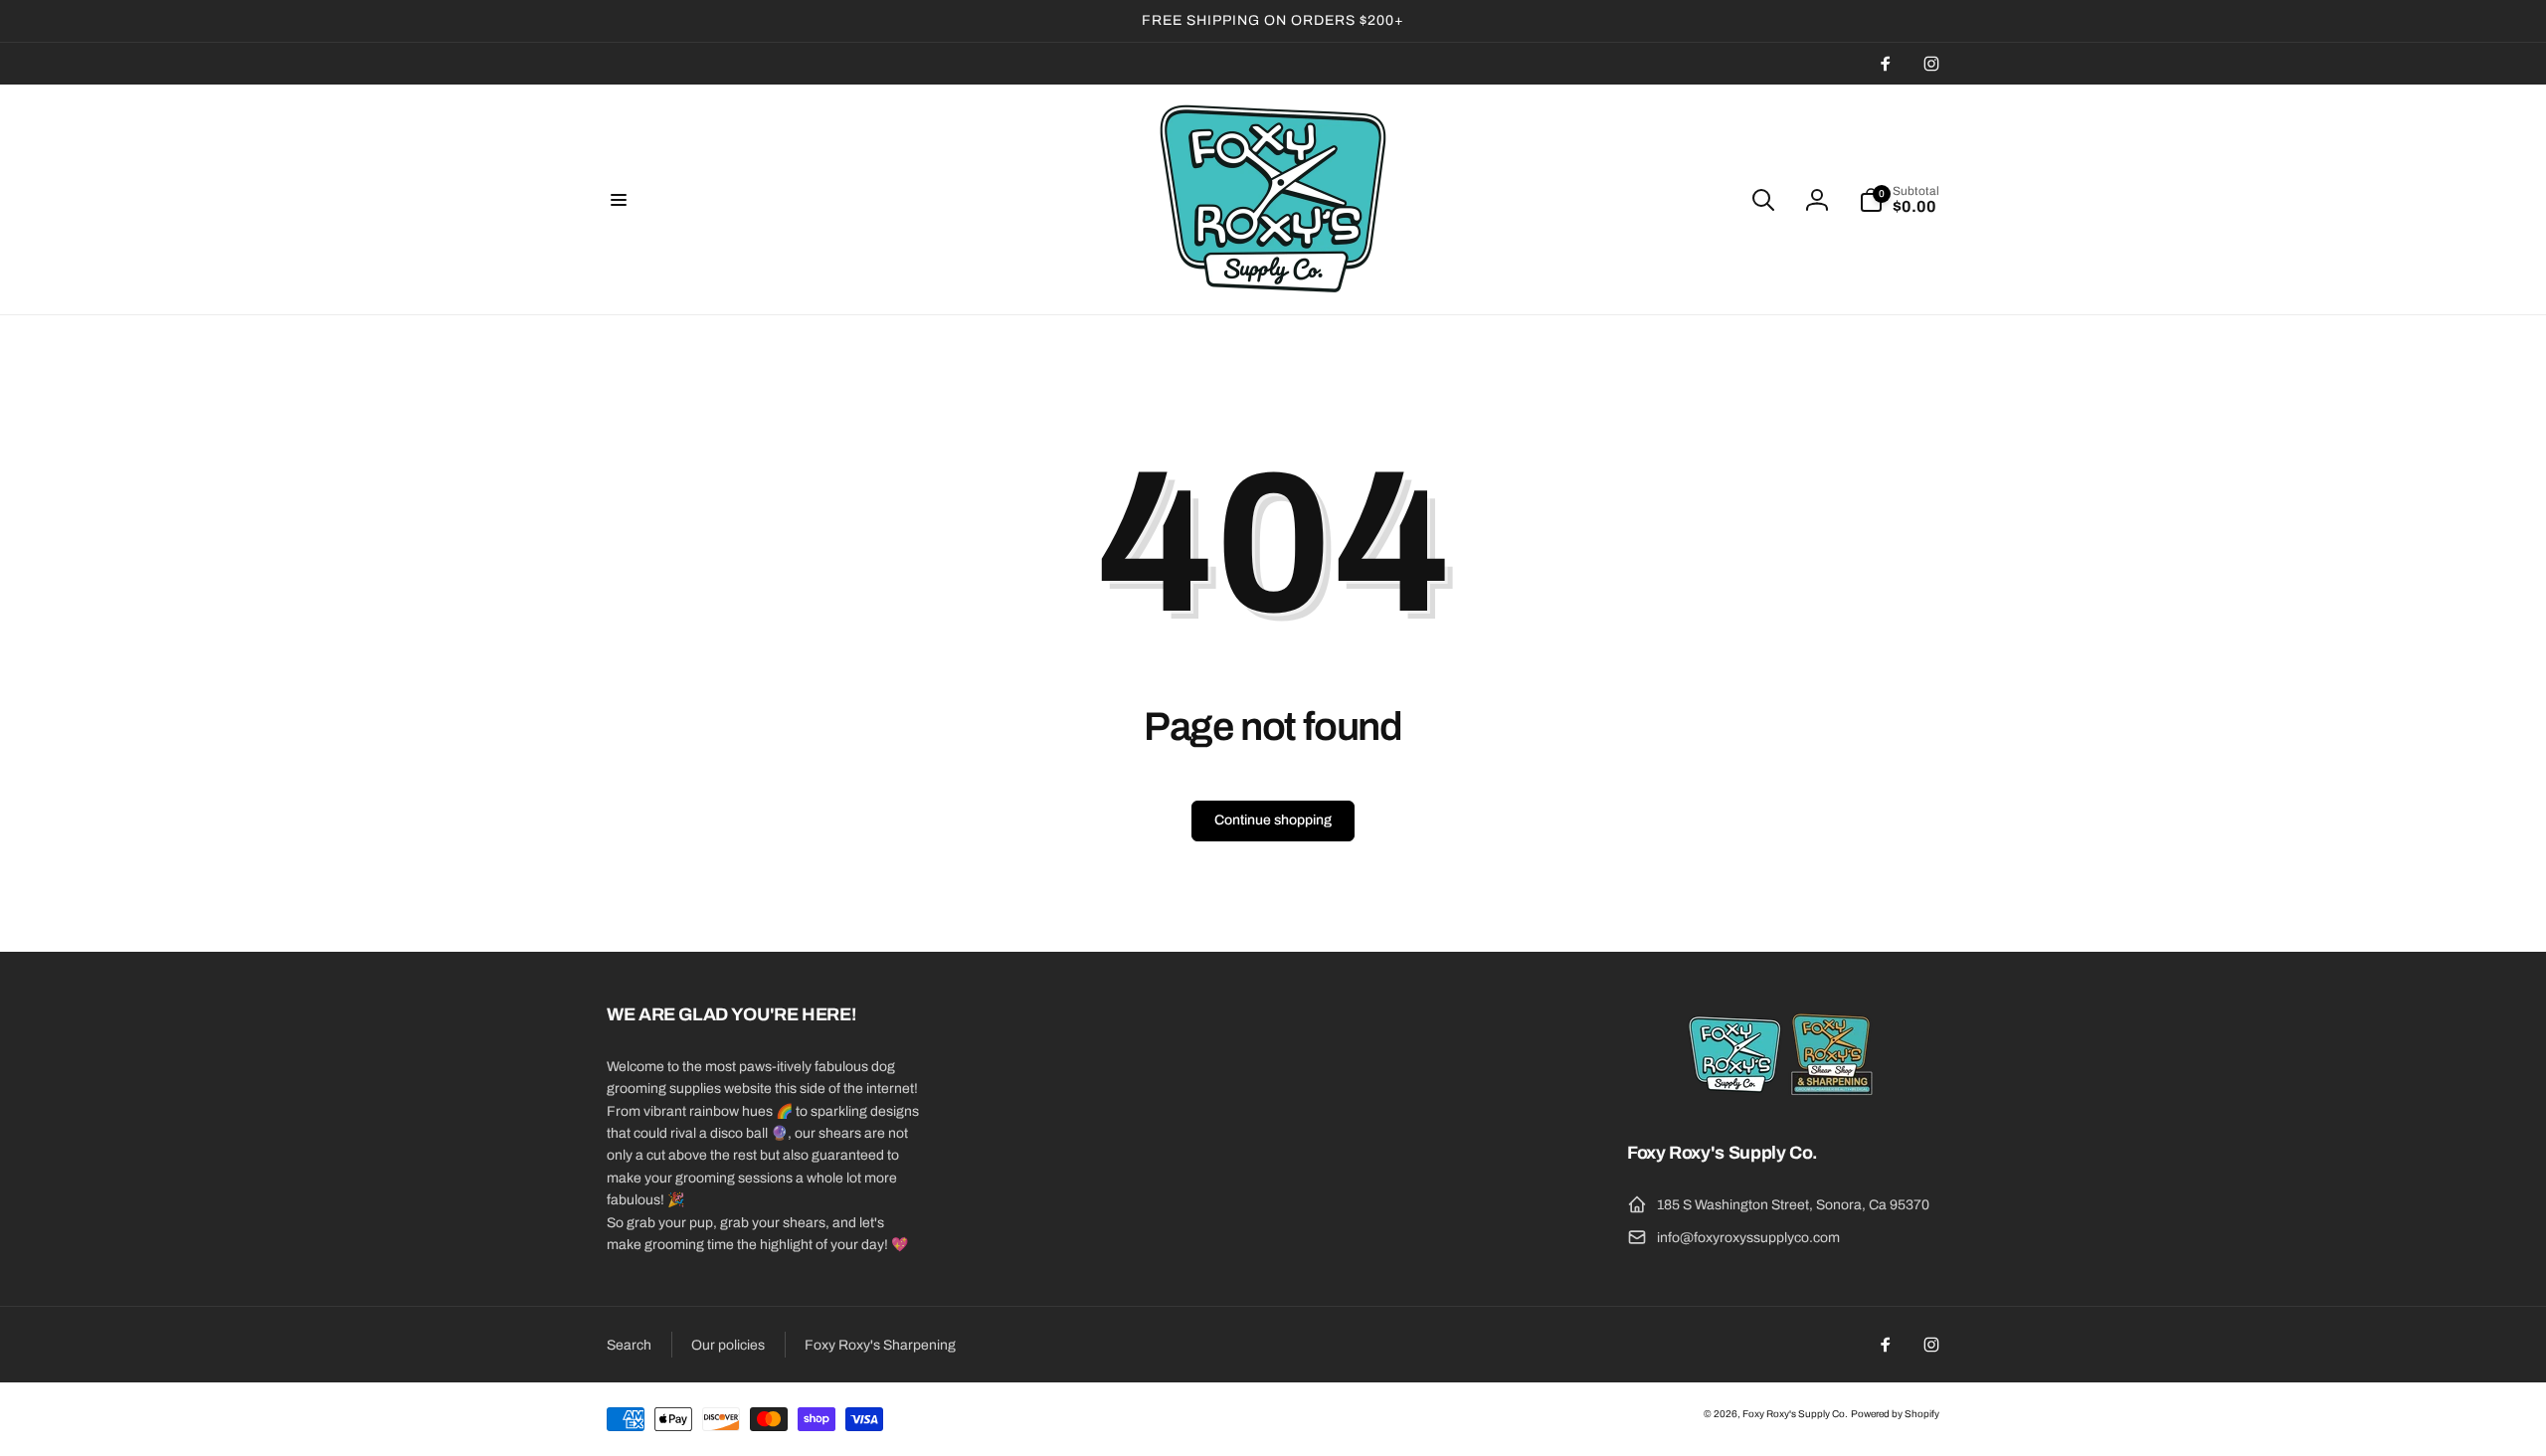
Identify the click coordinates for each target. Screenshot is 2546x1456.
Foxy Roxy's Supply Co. (1795, 1414)
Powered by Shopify (1895, 1414)
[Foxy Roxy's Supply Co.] (1783, 1099)
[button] (619, 200)
